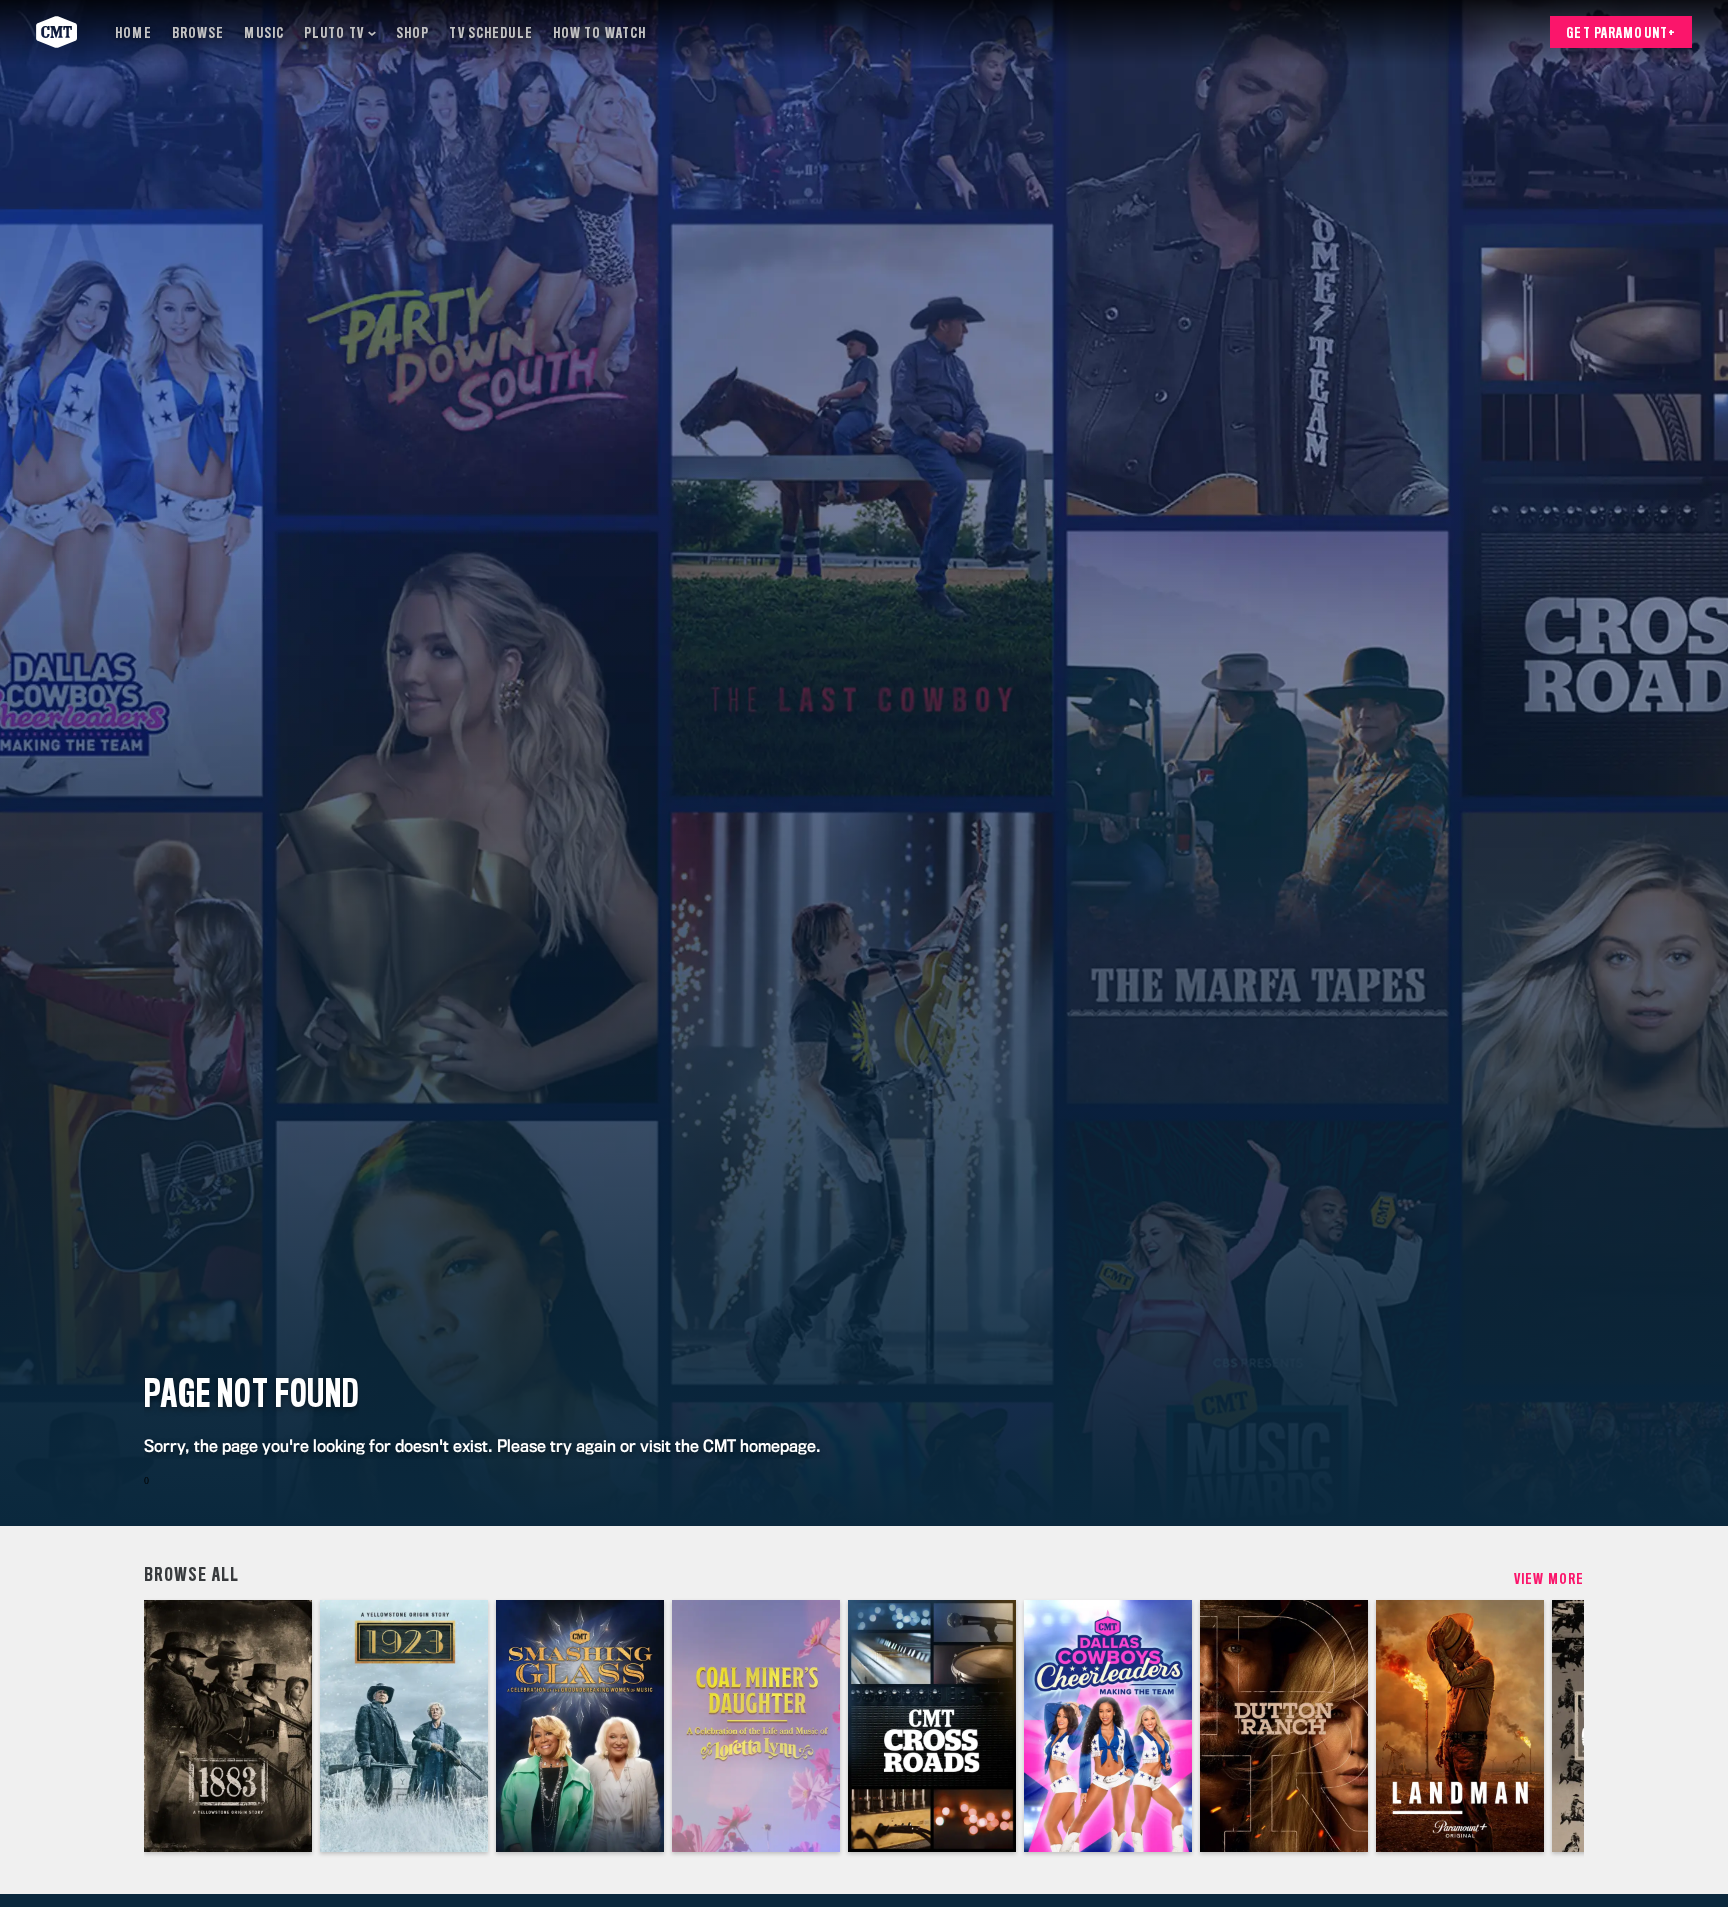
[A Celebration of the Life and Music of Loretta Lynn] (756, 1726)
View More (1549, 1579)
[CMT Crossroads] (932, 1726)
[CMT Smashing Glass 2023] (580, 1726)
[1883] (228, 1726)
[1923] (404, 1726)
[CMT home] (56, 32)
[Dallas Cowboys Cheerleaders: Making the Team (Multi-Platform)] (1108, 1726)
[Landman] (1460, 1726)
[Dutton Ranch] (1284, 1726)
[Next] (1554, 1726)
